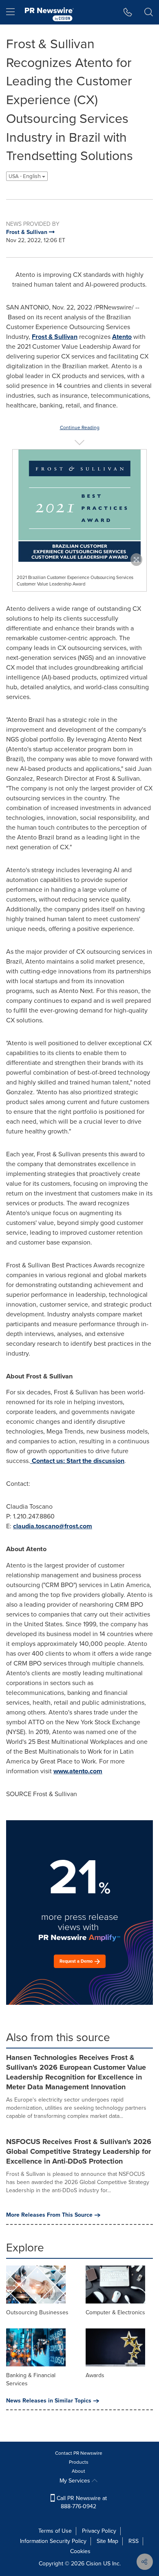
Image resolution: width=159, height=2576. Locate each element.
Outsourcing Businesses (37, 2312)
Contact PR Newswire (79, 2453)
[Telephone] (128, 12)
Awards (95, 2375)
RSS (134, 2541)
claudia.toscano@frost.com (53, 1526)
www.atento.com (78, 1771)
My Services (76, 2481)
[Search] (149, 12)
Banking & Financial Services (31, 2379)
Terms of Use (55, 2531)
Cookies (80, 2551)
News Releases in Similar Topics (49, 2401)
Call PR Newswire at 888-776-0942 (81, 2502)
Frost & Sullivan (55, 337)
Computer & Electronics (115, 2312)
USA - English (25, 176)
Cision (94, 2564)
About (78, 2471)
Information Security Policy (53, 2541)
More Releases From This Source (49, 2215)
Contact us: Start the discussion (78, 1461)
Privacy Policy (99, 2531)
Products (79, 2462)
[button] (79, 506)
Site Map (107, 2541)
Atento (122, 337)
